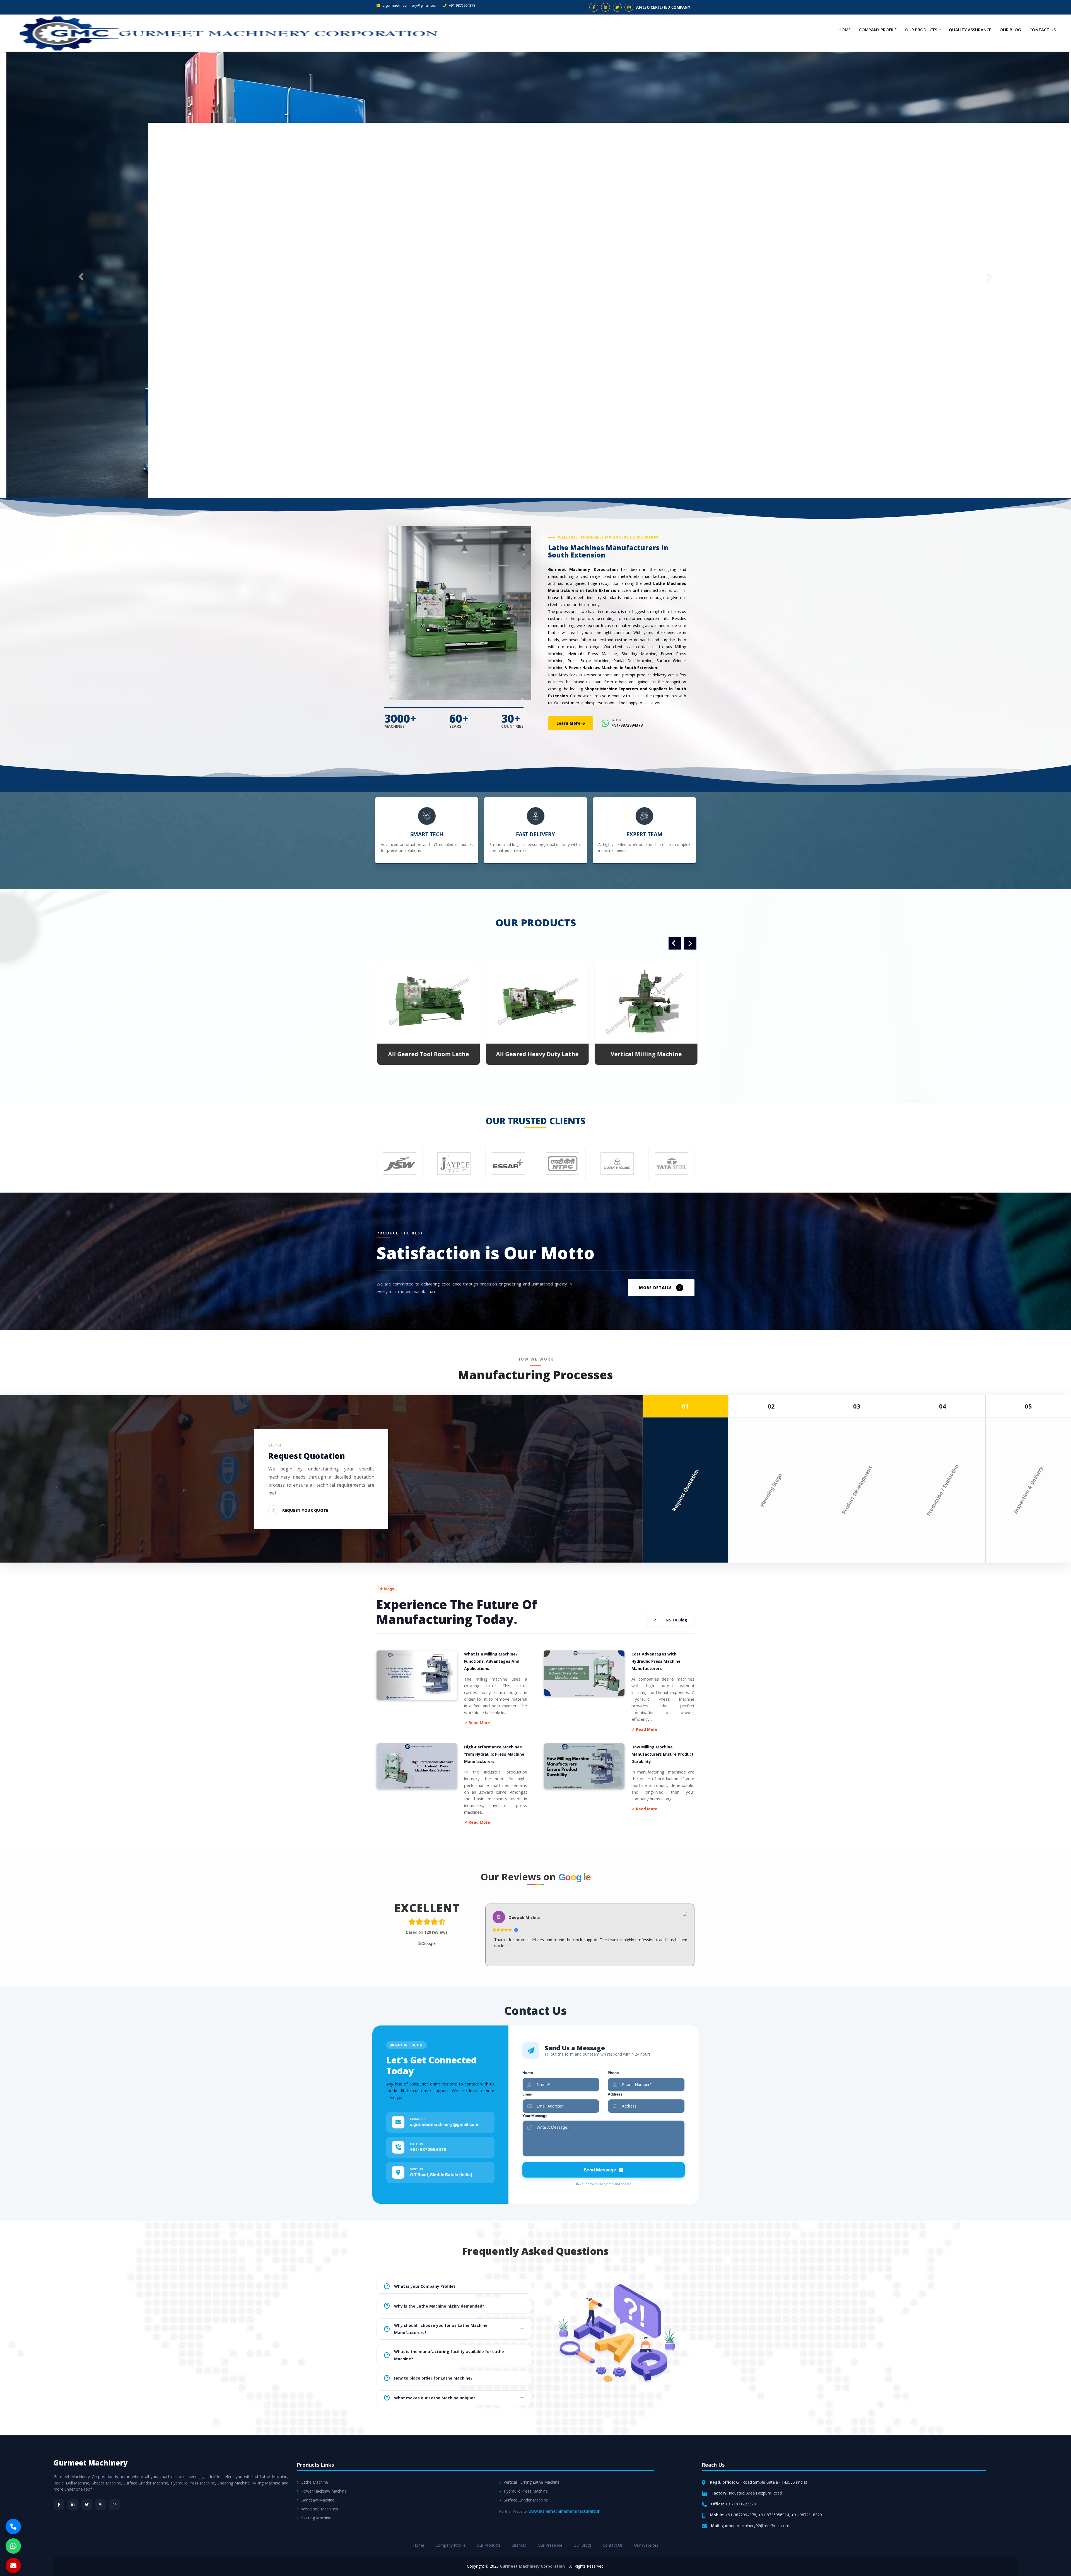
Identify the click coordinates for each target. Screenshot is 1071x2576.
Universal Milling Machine (644, 1053)
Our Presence (550, 2545)
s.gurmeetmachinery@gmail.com (409, 5)
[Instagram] (115, 2504)
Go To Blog (670, 1620)
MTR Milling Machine (536, 1053)
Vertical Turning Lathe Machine (532, 2482)
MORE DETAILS (655, 1287)
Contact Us (1043, 30)
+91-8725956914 (774, 2514)
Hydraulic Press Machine (526, 2490)
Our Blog (1010, 30)
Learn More (569, 723)
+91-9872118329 (807, 2514)
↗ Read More (477, 1722)
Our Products (921, 30)
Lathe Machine (315, 2482)
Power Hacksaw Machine (324, 2490)
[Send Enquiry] (13, 2566)
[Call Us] (13, 2526)
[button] (80, 275)
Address (615, 2094)
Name (528, 2072)
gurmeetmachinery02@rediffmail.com (755, 2525)
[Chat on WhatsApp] (13, 2546)
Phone (613, 2072)
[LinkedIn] (73, 2504)
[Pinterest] (101, 2504)
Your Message (535, 2115)
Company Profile (878, 30)
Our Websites (646, 2545)
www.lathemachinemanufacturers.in (565, 2511)
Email (527, 2094)
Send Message (600, 2169)
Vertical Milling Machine (427, 1053)
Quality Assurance (970, 30)
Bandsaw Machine (318, 2499)
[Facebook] (59, 2504)
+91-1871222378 (740, 2503)
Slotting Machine (316, 2517)
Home (845, 30)
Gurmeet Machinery (91, 2462)
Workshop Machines (320, 2508)
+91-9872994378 (462, 5)
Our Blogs (582, 2545)
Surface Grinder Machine (526, 2499)
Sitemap (519, 2545)
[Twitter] (87, 2504)
